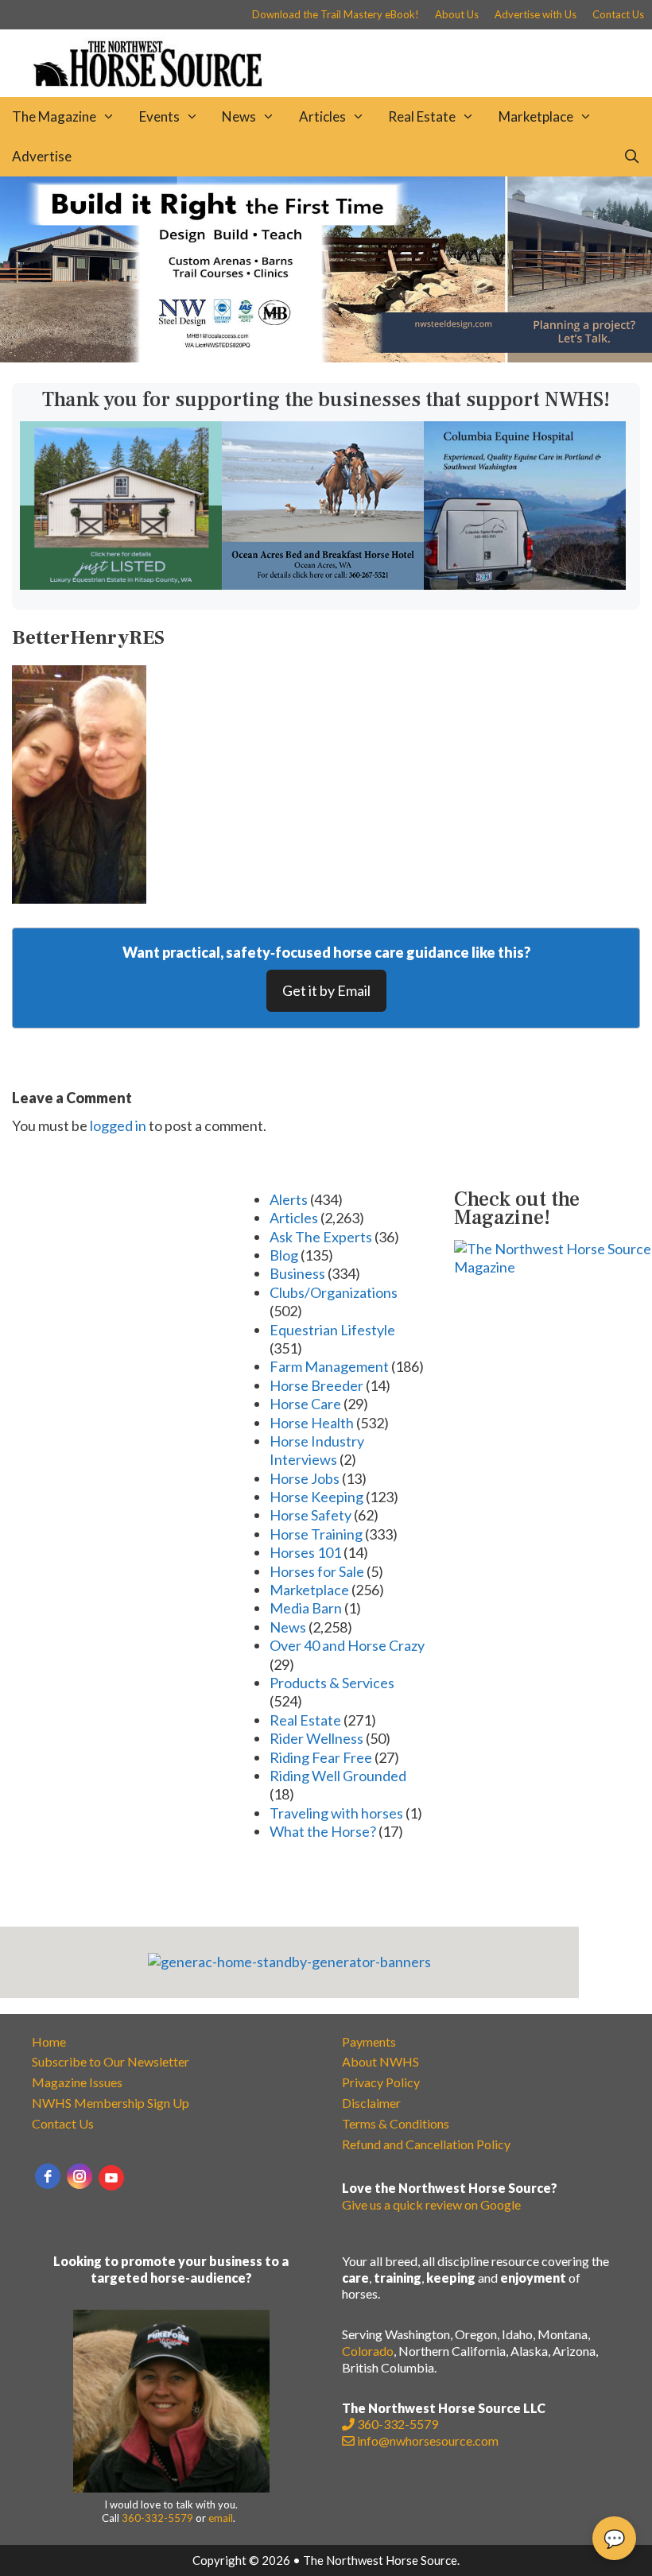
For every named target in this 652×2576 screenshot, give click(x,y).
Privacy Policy (381, 2082)
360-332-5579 (157, 2518)
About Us (457, 14)
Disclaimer (371, 2103)
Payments (369, 2041)
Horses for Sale (317, 1571)
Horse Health (312, 1423)
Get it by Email (326, 990)
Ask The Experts (321, 1237)
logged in (118, 1125)
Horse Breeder (316, 1385)
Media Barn (306, 1608)
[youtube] (111, 2178)
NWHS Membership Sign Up (111, 2103)
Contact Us (618, 14)
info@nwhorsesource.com (428, 2440)
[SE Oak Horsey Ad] (121, 584)
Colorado (368, 2351)
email (221, 2518)
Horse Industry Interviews (317, 1450)
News (239, 116)
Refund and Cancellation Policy (426, 2144)
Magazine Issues (77, 2082)
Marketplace (536, 116)
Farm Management (329, 1366)
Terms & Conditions (396, 2123)
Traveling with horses (336, 1813)
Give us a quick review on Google (431, 2204)
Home (49, 2041)
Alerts (289, 1199)
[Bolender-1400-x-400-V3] (326, 357)
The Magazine (54, 116)
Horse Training (316, 1534)
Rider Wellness (316, 1738)
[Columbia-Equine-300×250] (525, 584)
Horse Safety (310, 1515)
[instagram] (80, 2176)
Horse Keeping (316, 1497)
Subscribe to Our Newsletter (111, 2061)
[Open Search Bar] (631, 157)
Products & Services (332, 1683)
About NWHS (380, 2061)
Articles (322, 116)
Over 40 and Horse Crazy (347, 1645)
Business (297, 1273)
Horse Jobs (305, 1478)
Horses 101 (305, 1552)
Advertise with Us (536, 14)
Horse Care (305, 1404)
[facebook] (48, 2176)
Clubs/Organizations (334, 1292)
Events (159, 116)
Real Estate (422, 116)
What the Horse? (323, 1831)
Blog (284, 1255)
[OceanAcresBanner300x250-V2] (323, 584)
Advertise (42, 156)
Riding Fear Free (321, 1757)
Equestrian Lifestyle (332, 1330)
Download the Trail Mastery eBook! (336, 14)
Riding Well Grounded (338, 1776)
